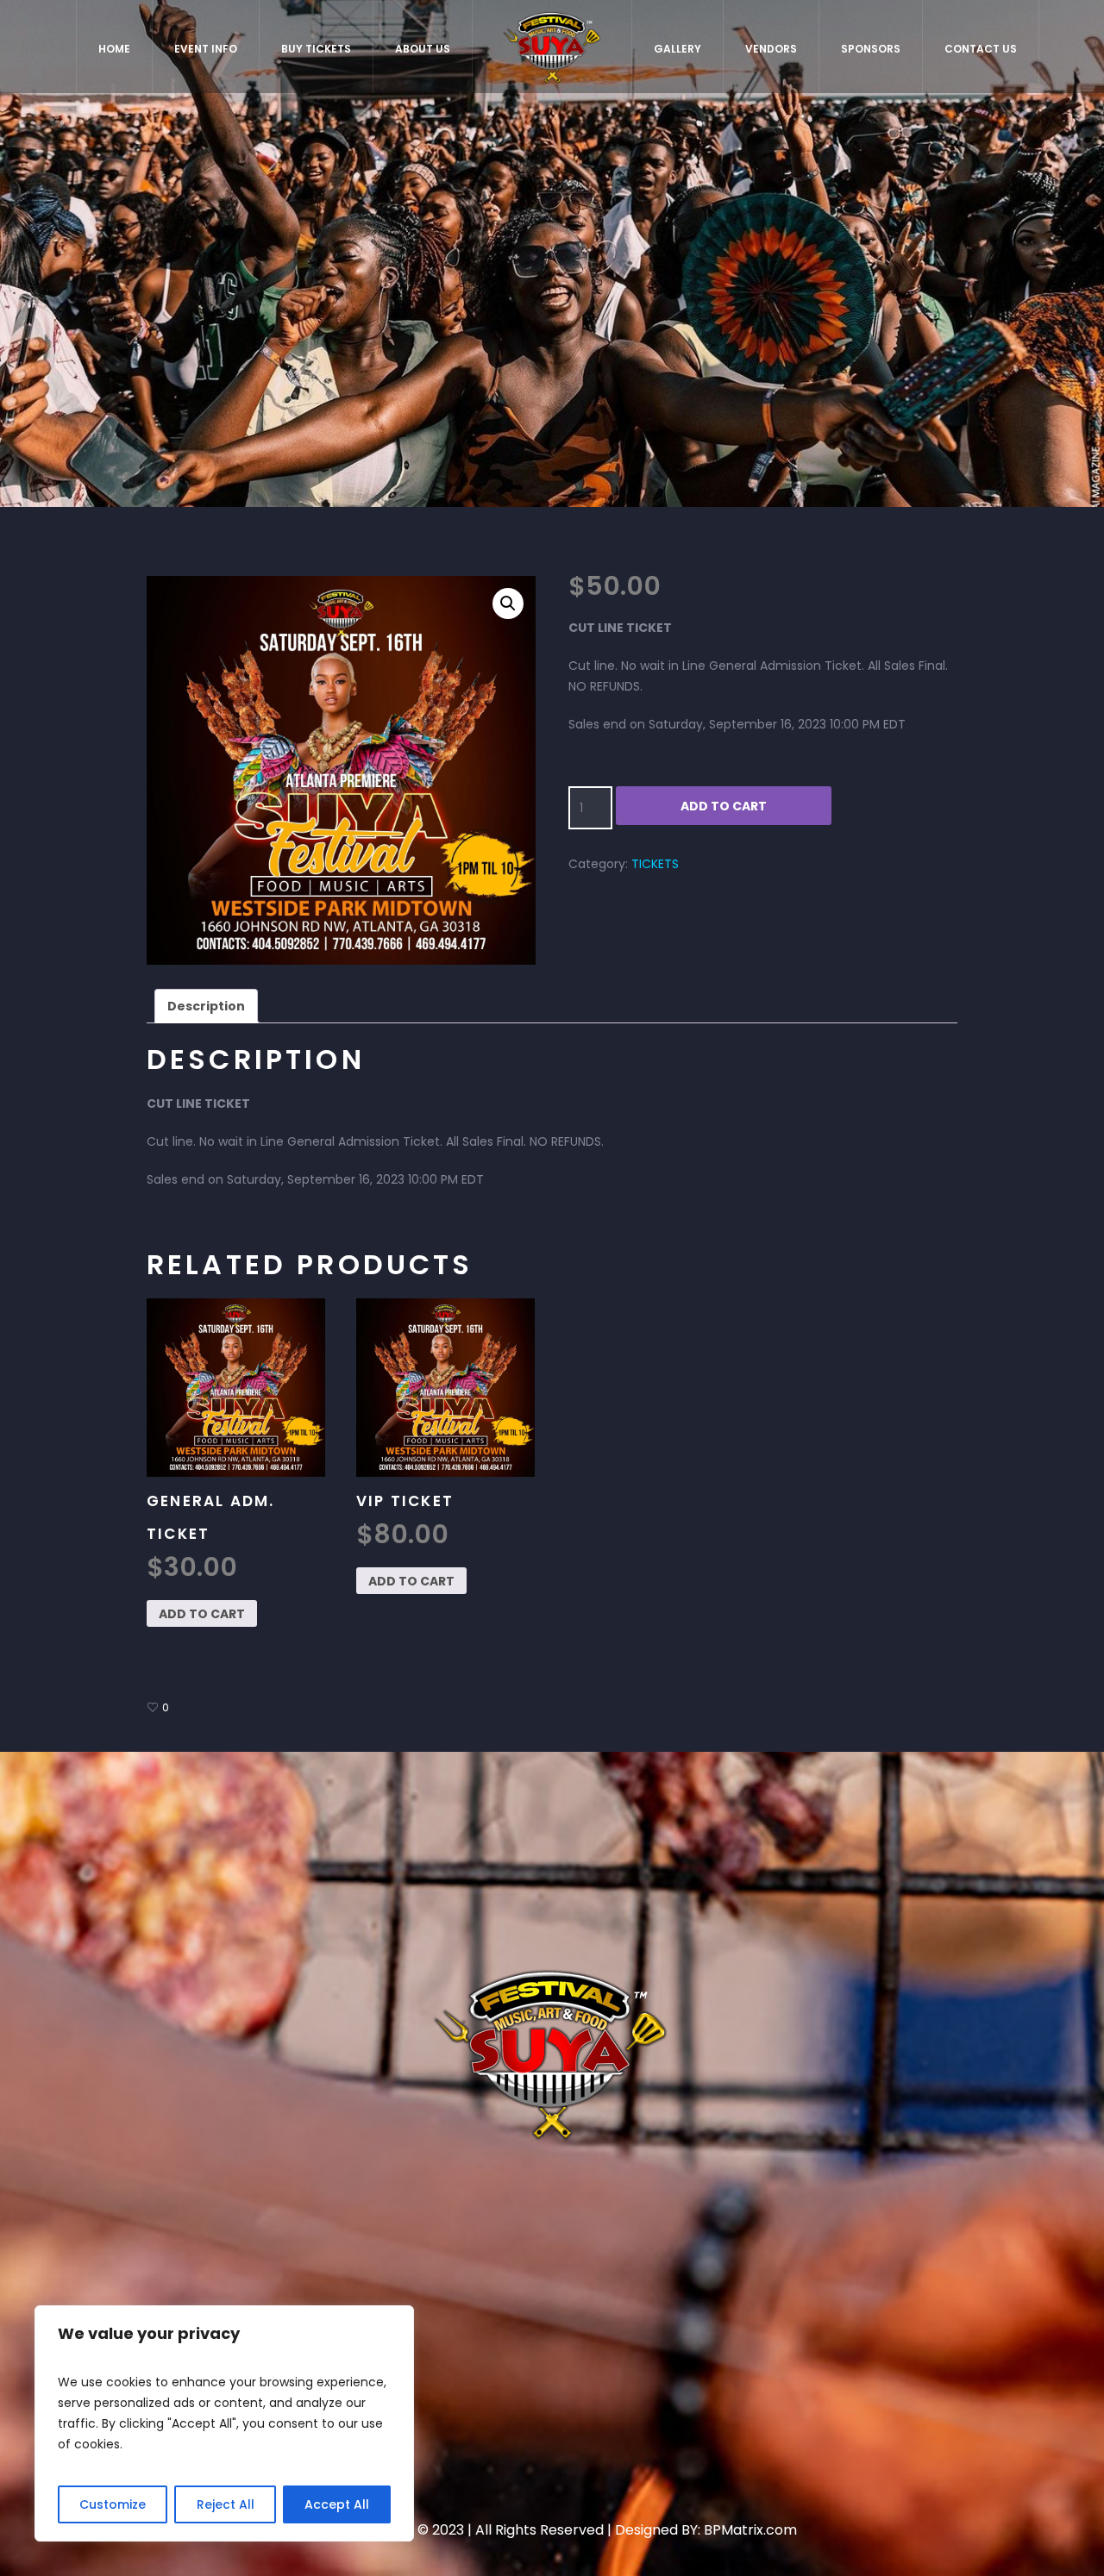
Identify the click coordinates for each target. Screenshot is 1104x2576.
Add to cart (724, 806)
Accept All (337, 2504)
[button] (508, 603)
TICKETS (655, 864)
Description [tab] (206, 1006)
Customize (113, 2504)
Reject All (226, 2504)
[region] (224, 2423)
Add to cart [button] (202, 1614)
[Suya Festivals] (552, 2053)
